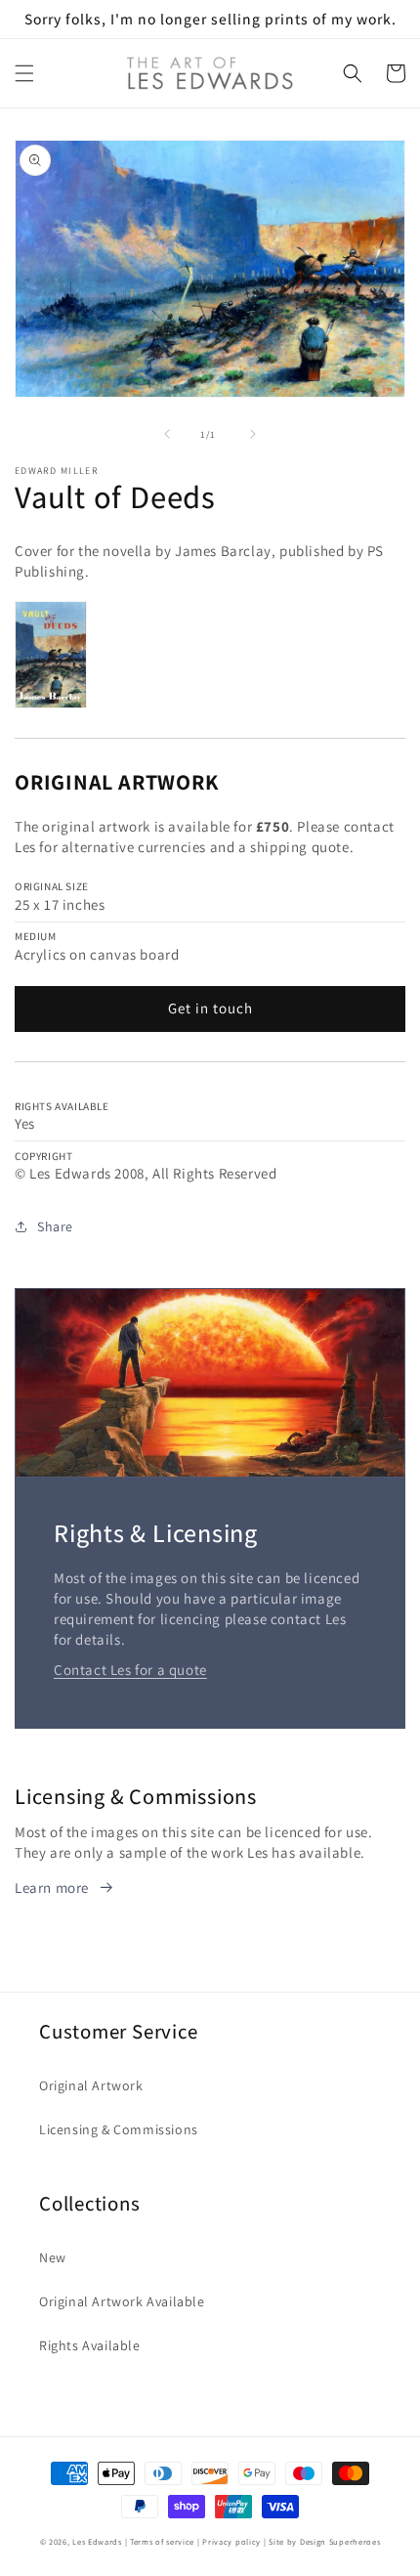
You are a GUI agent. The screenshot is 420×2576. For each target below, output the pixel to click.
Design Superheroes (340, 2541)
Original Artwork (91, 2085)
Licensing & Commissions (119, 2129)
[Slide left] (167, 434)
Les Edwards (97, 2541)
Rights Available (90, 2345)
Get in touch (210, 1008)
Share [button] (55, 1226)
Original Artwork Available (122, 2301)
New (53, 2257)
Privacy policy (231, 2541)
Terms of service (162, 2541)
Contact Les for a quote (130, 1670)
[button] (24, 73)
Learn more (52, 1888)
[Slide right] (253, 434)
